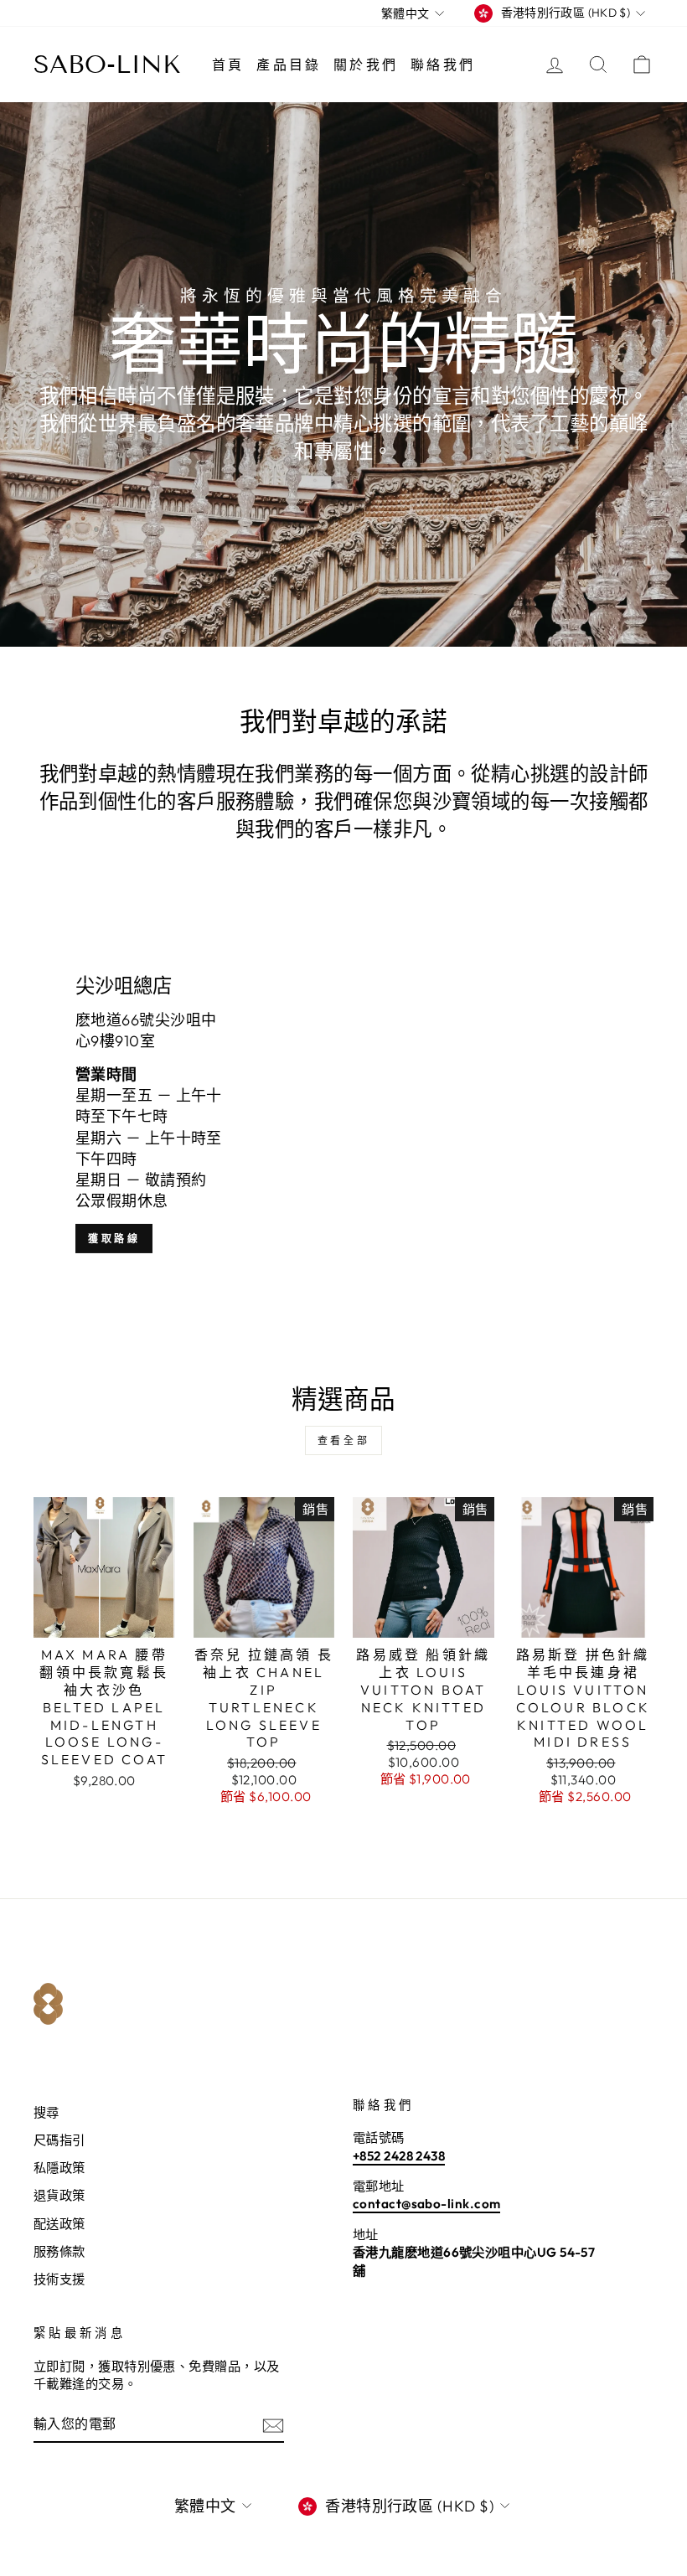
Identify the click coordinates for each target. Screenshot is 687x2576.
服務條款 (59, 2251)
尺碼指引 (59, 2140)
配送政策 (59, 2224)
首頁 (228, 65)
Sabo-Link (107, 65)
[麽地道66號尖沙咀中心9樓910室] (343, 1115)
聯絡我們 (443, 65)
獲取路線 (114, 1239)
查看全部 (343, 1440)
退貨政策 (59, 2195)
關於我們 (366, 65)
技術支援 (59, 2279)
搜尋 (46, 2112)
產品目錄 (289, 65)
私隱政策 (59, 2168)
